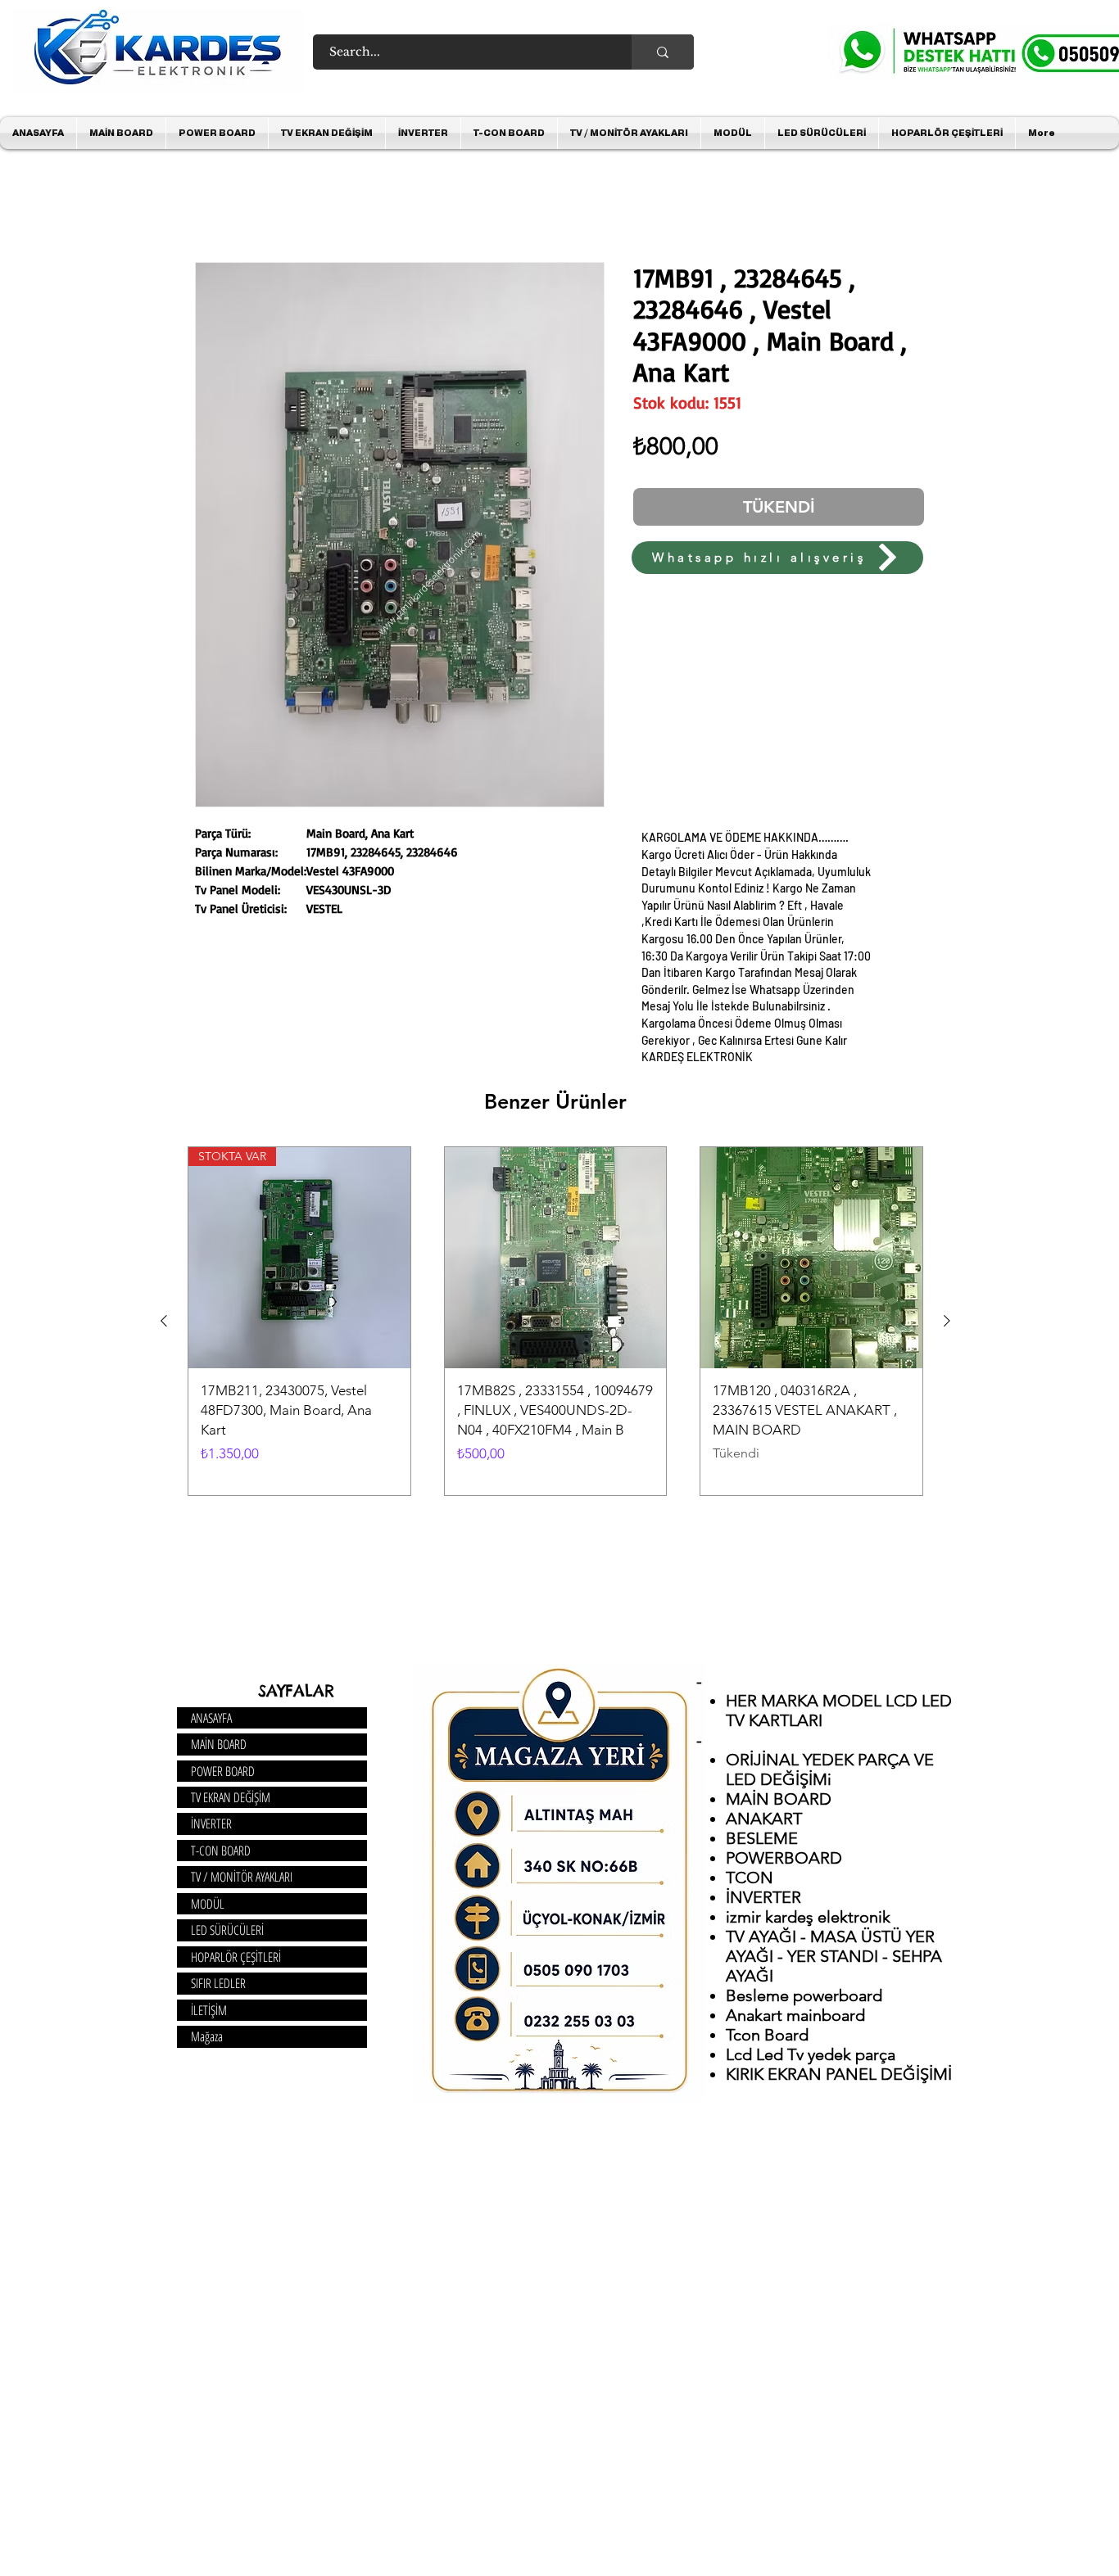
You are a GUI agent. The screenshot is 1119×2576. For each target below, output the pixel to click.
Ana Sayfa (223, 206)
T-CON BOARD (221, 1854)
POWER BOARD (223, 1774)
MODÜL (208, 1907)
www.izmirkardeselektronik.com (428, 582)
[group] (555, 1324)
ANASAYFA (211, 1721)
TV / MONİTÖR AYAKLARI (242, 1880)
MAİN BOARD (219, 1747)
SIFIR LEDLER (218, 1986)
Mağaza (207, 2040)
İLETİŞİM (209, 2013)
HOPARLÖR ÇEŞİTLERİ (236, 1960)
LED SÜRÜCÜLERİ (227, 1933)
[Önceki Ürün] (164, 1324)
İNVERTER (211, 1827)
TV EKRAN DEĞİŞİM (231, 1801)
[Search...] (663, 52)
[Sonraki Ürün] (947, 1324)
